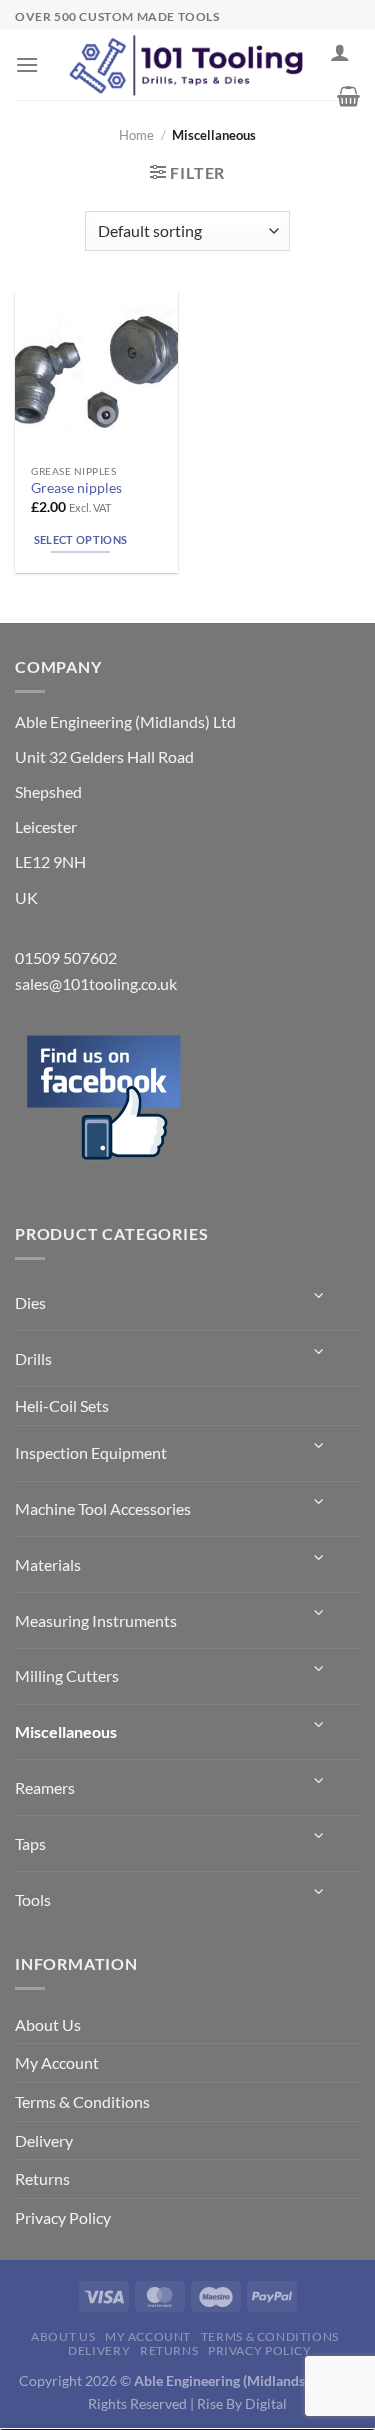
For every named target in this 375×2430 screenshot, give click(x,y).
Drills (33, 1358)
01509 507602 (66, 957)
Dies (30, 1302)
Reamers (45, 1787)
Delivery (44, 2140)
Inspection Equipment (91, 1452)
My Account (57, 2062)
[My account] (340, 52)
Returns (42, 2178)
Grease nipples (76, 488)
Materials (48, 1564)
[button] (27, 64)
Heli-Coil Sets (62, 1405)
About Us (48, 2024)
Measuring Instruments (96, 1620)
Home (136, 135)
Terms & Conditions (82, 2101)
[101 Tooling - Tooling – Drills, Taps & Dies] (188, 65)
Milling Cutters (67, 1675)
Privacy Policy (63, 2217)
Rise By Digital (242, 2403)
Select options (81, 539)
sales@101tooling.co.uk (96, 983)
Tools (33, 1899)
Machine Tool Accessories (103, 1508)
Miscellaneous (66, 1731)
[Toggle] (320, 1295)
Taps (30, 1843)
